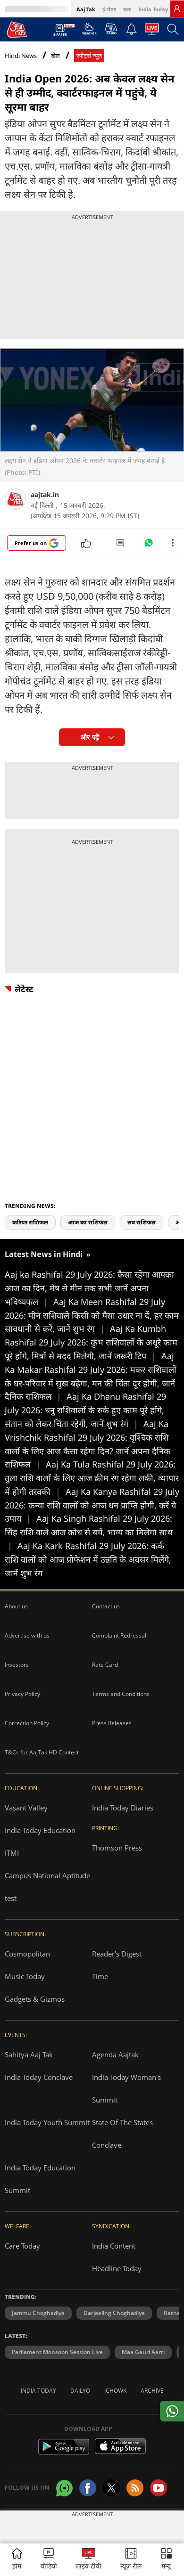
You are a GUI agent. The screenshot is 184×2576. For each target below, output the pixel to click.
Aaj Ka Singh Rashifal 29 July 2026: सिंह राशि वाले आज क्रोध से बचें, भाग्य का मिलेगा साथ (89, 1532)
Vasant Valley (26, 1808)
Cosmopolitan (27, 1954)
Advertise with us (27, 1635)
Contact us (106, 1606)
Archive (152, 2391)
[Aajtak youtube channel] (159, 2488)
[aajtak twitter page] (111, 2488)
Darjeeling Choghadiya (114, 2313)
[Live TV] (152, 32)
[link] (177, 8)
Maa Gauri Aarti (143, 2352)
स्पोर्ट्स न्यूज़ (89, 56)
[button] (167, 2560)
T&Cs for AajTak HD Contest (42, 1752)
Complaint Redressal (119, 1635)
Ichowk (115, 2391)
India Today (153, 9)
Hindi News (21, 56)
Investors (17, 1665)
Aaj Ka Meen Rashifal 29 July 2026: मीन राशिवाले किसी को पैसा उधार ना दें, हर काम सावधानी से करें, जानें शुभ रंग (92, 1315)
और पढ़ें (90, 737)
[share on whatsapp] (172, 2411)
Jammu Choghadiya (38, 2313)
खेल (55, 56)
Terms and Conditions (121, 1694)
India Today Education (40, 1830)
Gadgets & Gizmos (35, 1999)
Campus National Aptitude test (47, 1887)
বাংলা (127, 9)
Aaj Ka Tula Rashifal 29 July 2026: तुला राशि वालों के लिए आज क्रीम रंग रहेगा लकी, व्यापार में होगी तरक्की (92, 1478)
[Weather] (89, 32)
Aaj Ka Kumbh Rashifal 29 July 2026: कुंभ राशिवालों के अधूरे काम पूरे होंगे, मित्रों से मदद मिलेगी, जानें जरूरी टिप (91, 1342)
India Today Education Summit (40, 2179)
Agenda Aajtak (115, 2054)
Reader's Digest (117, 1954)
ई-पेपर (109, 9)
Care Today (22, 2246)
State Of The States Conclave (122, 2134)
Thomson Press (117, 1848)
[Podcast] (111, 29)
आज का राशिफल (88, 1222)
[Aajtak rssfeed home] (135, 2488)
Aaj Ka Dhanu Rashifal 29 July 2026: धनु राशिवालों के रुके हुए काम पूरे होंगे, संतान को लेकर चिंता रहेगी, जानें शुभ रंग (85, 1410)
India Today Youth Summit (47, 2122)
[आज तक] (17, 29)
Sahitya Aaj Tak (29, 2054)
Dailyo (80, 2391)
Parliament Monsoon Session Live (57, 2352)
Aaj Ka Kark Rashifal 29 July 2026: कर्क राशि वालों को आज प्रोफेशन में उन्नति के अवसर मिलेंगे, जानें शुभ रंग (88, 1559)
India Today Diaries (123, 1808)
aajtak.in (45, 494)
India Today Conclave (39, 2077)
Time (100, 1976)
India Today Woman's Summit (126, 2088)
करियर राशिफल (30, 1222)
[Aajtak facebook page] (88, 2488)
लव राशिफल (142, 1222)
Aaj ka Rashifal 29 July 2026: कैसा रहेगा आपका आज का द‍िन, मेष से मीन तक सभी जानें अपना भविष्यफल (89, 1288)
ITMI (12, 1853)
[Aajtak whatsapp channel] (64, 2488)
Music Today (25, 1976)
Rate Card (105, 1665)
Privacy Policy (22, 1694)
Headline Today (117, 2268)
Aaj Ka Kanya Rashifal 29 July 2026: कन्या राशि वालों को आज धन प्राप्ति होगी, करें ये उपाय (92, 1505)
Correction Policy (27, 1723)
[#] (149, 545)
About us (16, 1606)
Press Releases (112, 1723)
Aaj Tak (86, 9)
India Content (114, 2246)
